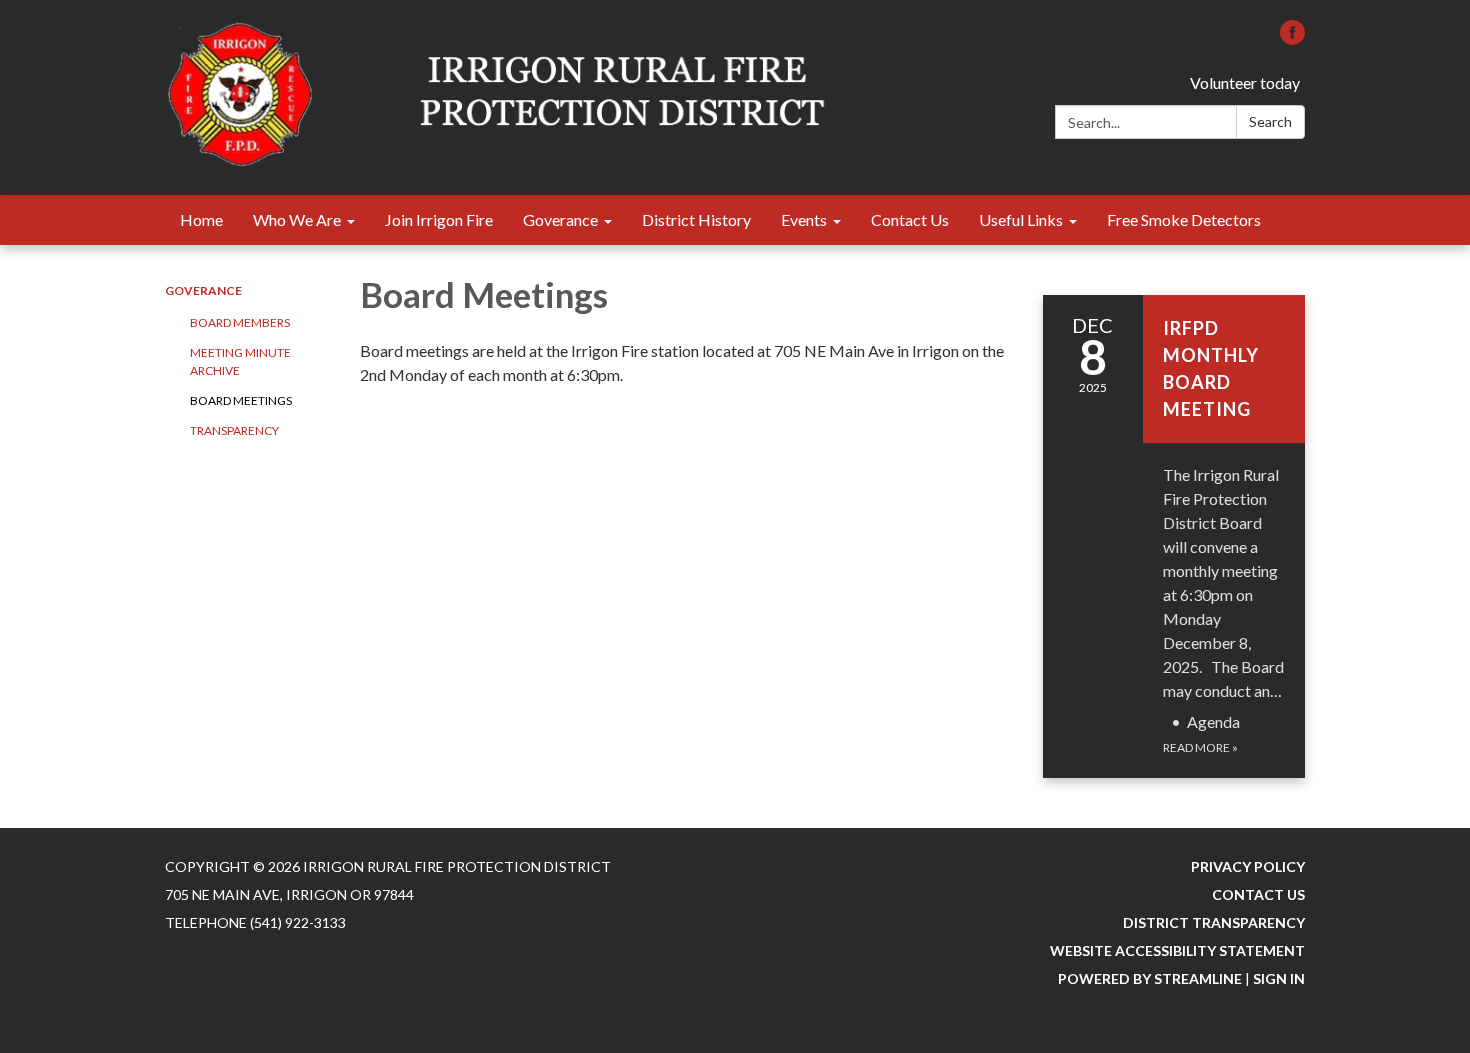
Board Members (240, 322)
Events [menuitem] (804, 219)
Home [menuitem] (201, 219)
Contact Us (1258, 894)
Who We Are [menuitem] (297, 219)
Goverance (203, 290)
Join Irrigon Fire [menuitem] (439, 219)
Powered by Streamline (1150, 978)
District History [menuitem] (696, 219)
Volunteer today (1245, 82)
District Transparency (1214, 922)
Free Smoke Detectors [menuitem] (1184, 219)
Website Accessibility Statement (1177, 950)
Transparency (234, 430)
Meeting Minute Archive (240, 361)
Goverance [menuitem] (560, 219)
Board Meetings (241, 400)
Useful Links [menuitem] (1021, 219)
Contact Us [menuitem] (910, 219)
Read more (1200, 747)
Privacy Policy (1248, 866)
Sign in (1279, 978)
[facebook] (1292, 38)
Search (1270, 121)
